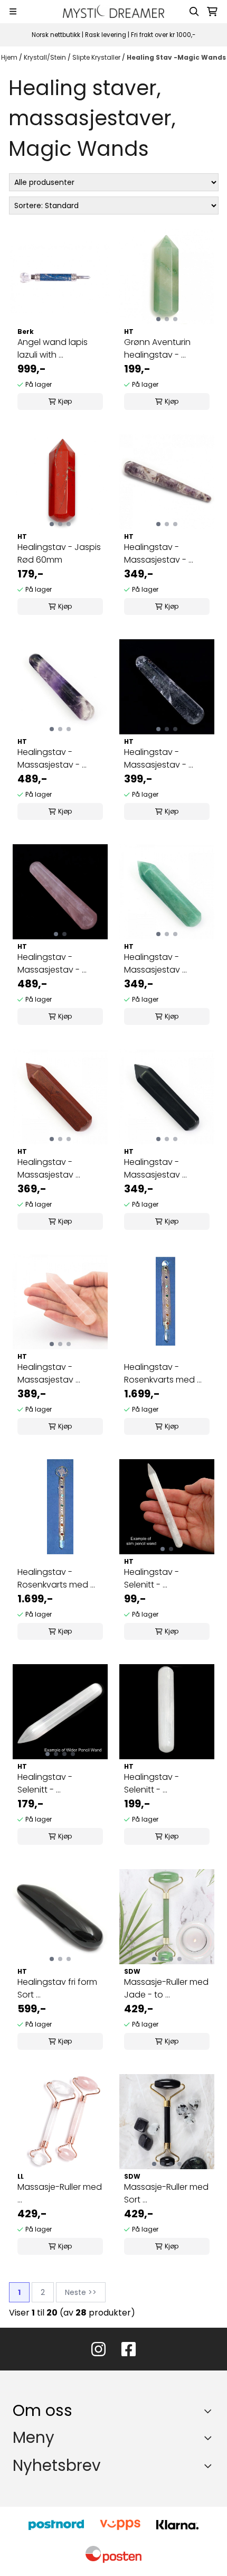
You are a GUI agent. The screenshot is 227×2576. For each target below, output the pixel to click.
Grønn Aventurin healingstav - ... (157, 348)
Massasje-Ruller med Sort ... (166, 2193)
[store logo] (113, 11)
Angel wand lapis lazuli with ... (53, 348)
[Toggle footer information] (210, 2411)
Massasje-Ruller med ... (60, 2193)
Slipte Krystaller (97, 57)
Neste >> (81, 2292)
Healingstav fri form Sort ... (57, 1988)
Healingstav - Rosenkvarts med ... (163, 1373)
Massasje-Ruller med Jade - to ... (166, 1988)
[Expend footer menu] (210, 2438)
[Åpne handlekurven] (212, 12)
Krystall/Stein (46, 57)
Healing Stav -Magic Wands (176, 57)
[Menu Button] (13, 11)
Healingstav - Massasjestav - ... (159, 553)
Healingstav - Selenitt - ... (152, 1578)
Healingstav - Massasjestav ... (155, 963)
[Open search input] (194, 12)
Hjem (10, 57)
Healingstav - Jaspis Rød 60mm (59, 553)
